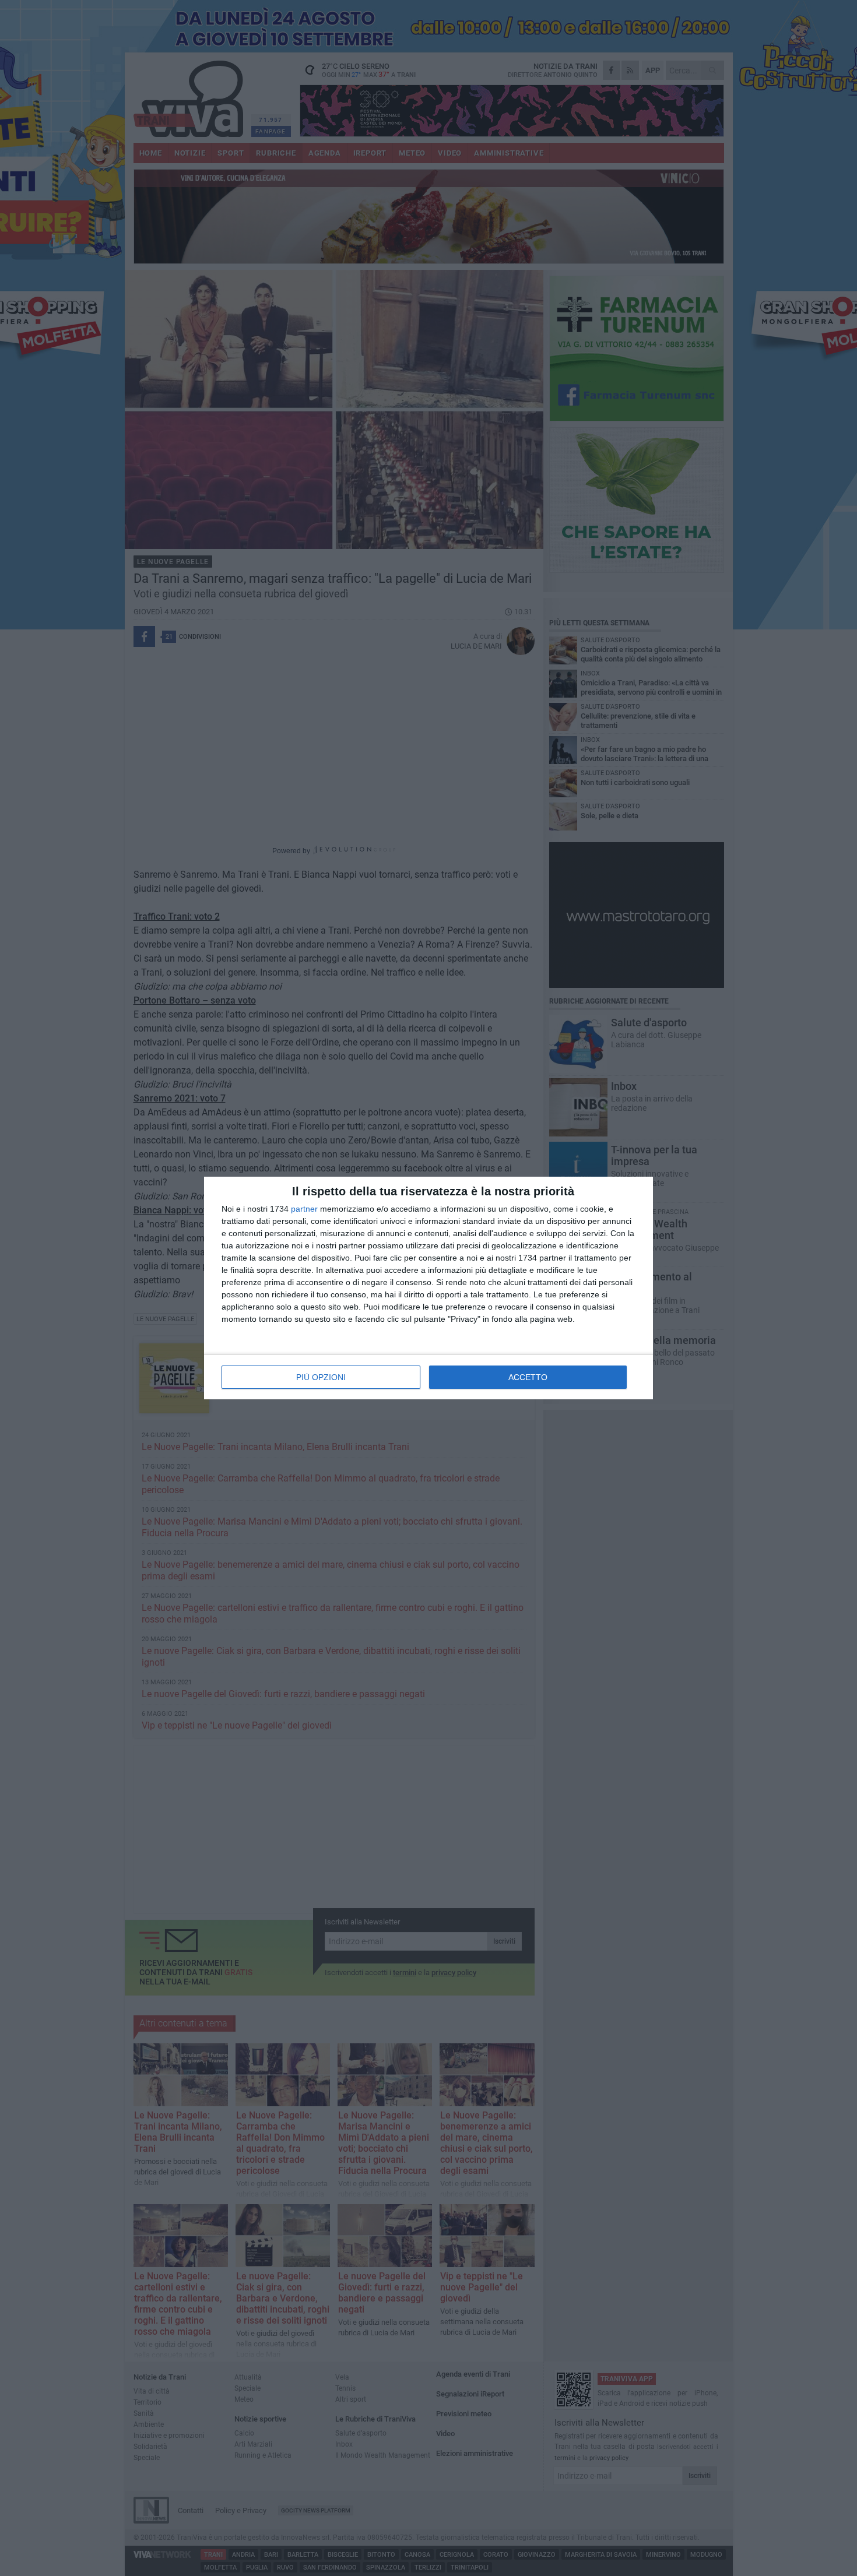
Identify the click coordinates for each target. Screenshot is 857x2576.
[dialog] (428, 1288)
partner (304, 1209)
